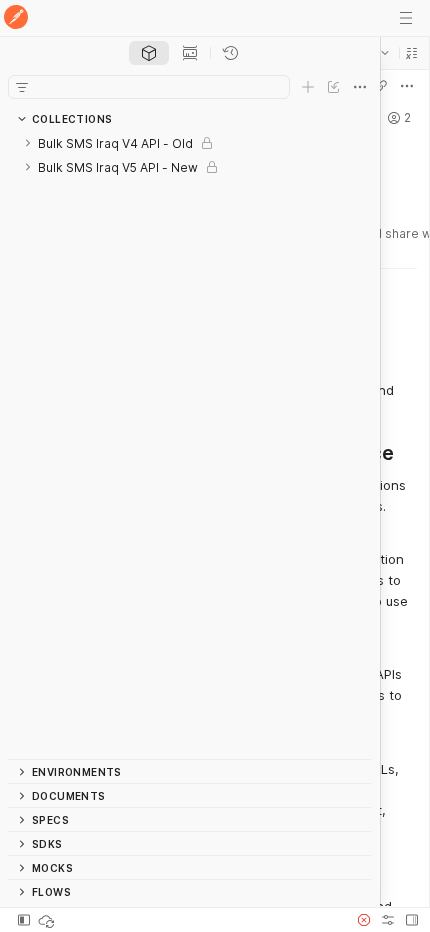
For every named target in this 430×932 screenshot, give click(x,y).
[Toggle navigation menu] (406, 18)
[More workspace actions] (407, 86)
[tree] (190, 445)
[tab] (149, 53)
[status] (48, 920)
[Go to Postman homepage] (16, 18)
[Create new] (308, 87)
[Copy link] (381, 86)
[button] (412, 53)
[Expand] (28, 143)
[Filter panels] (22, 87)
